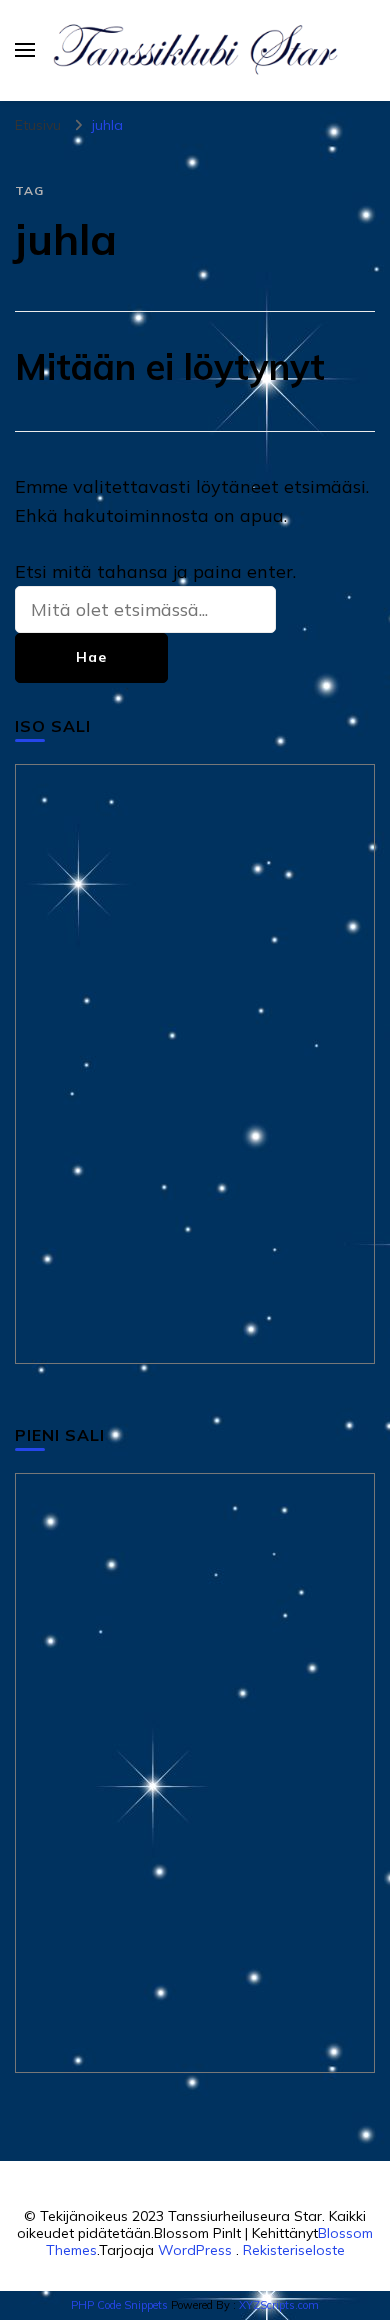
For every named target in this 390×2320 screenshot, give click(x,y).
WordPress (195, 2250)
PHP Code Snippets (119, 2305)
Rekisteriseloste (294, 2250)
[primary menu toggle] (25, 50)
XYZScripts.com (279, 2305)
